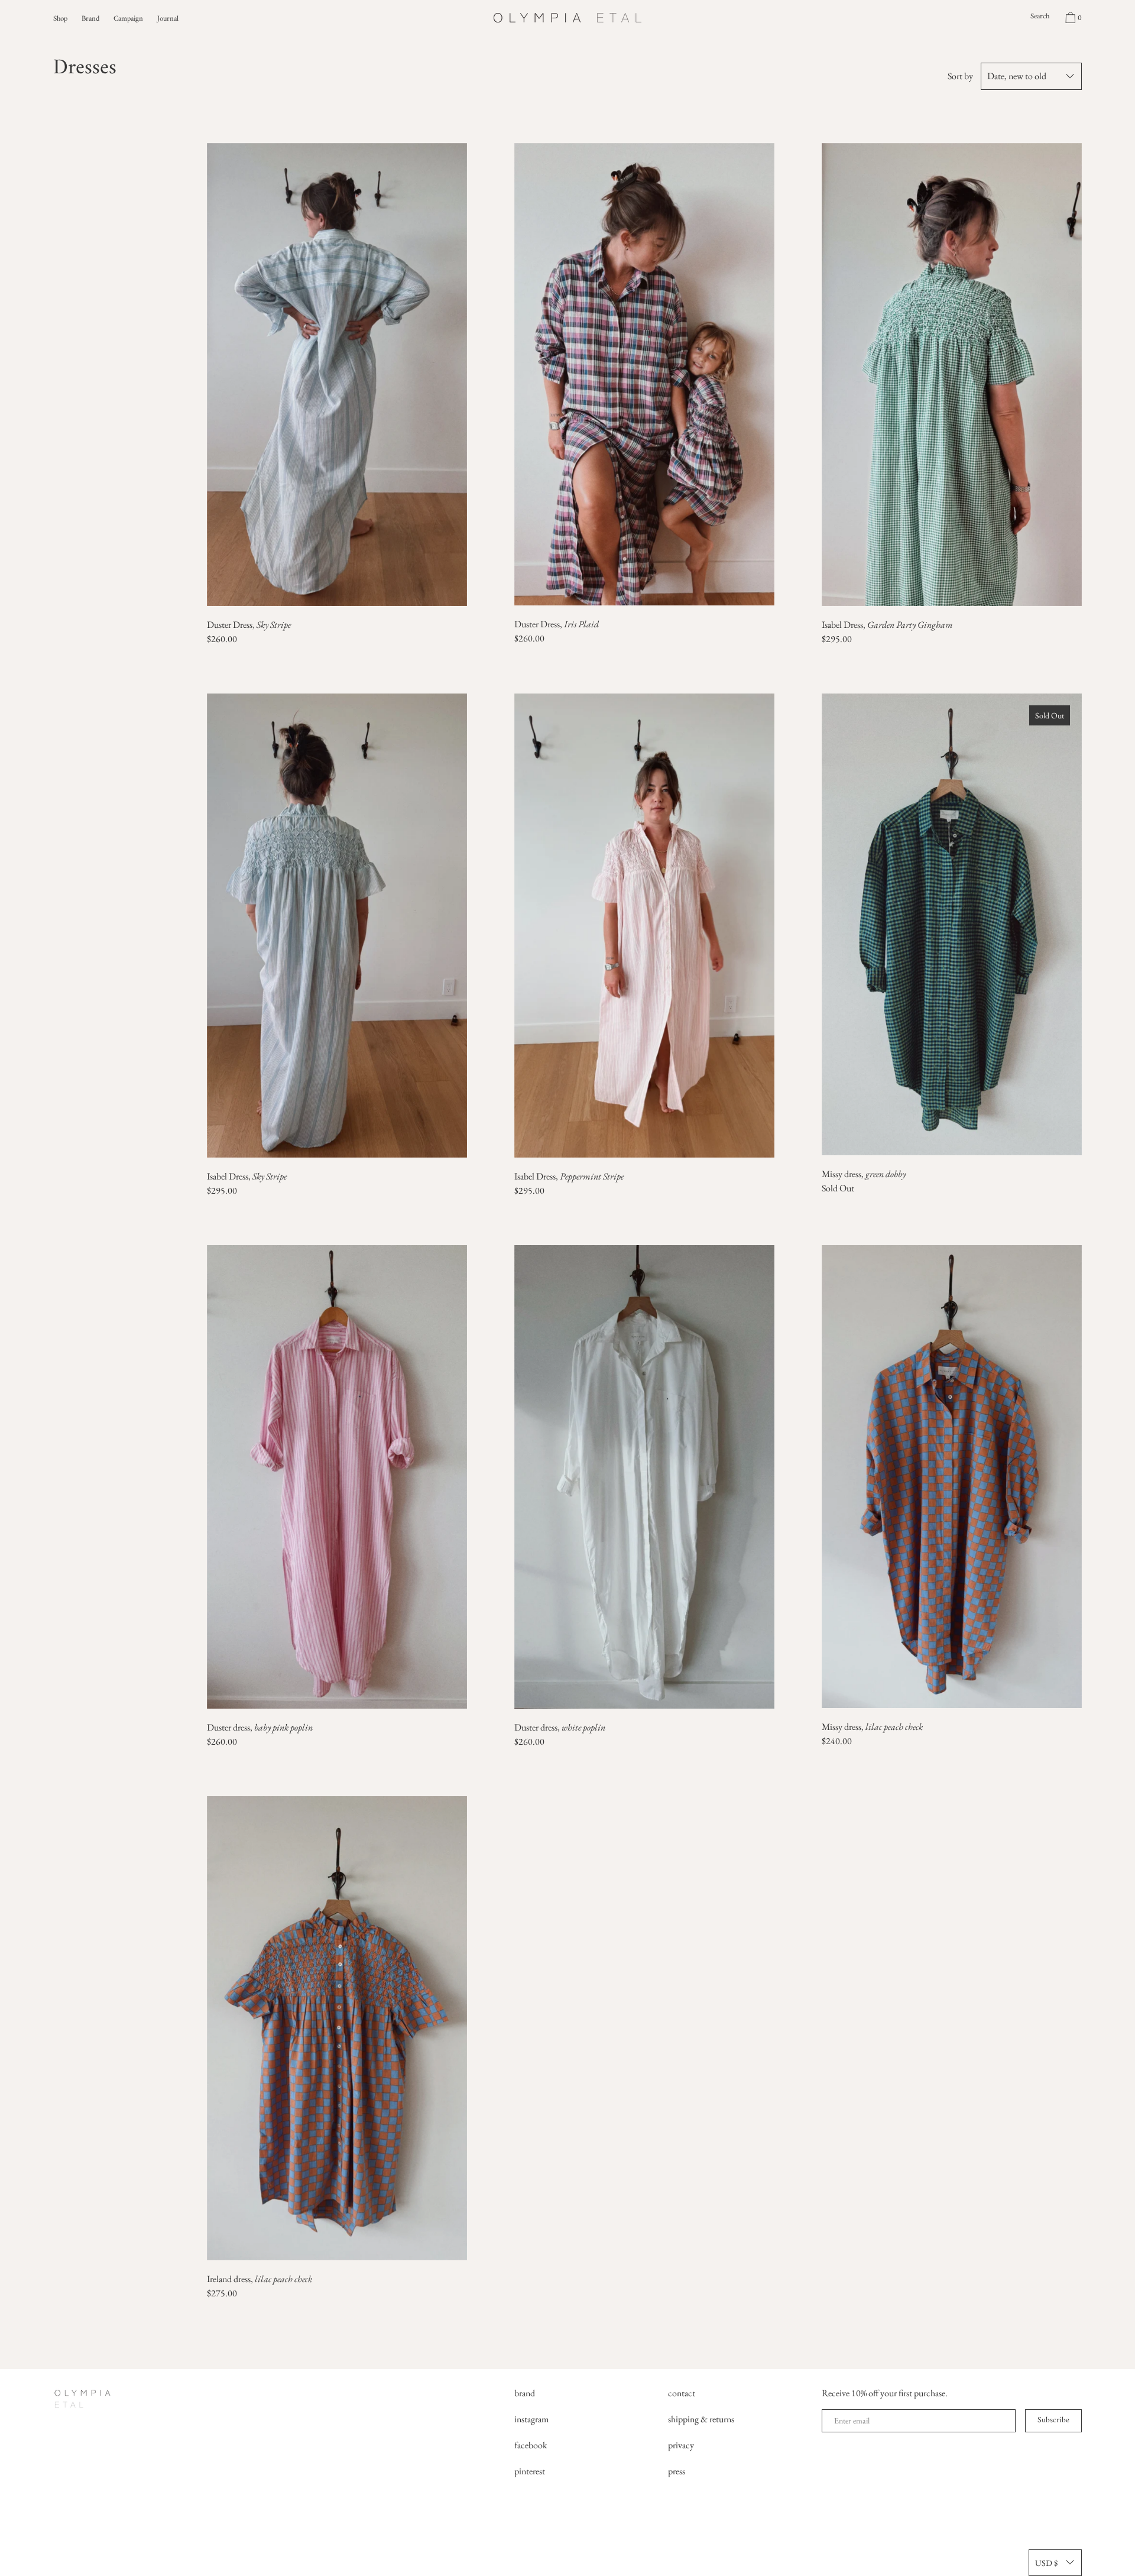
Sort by (960, 76)
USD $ (1046, 2563)
